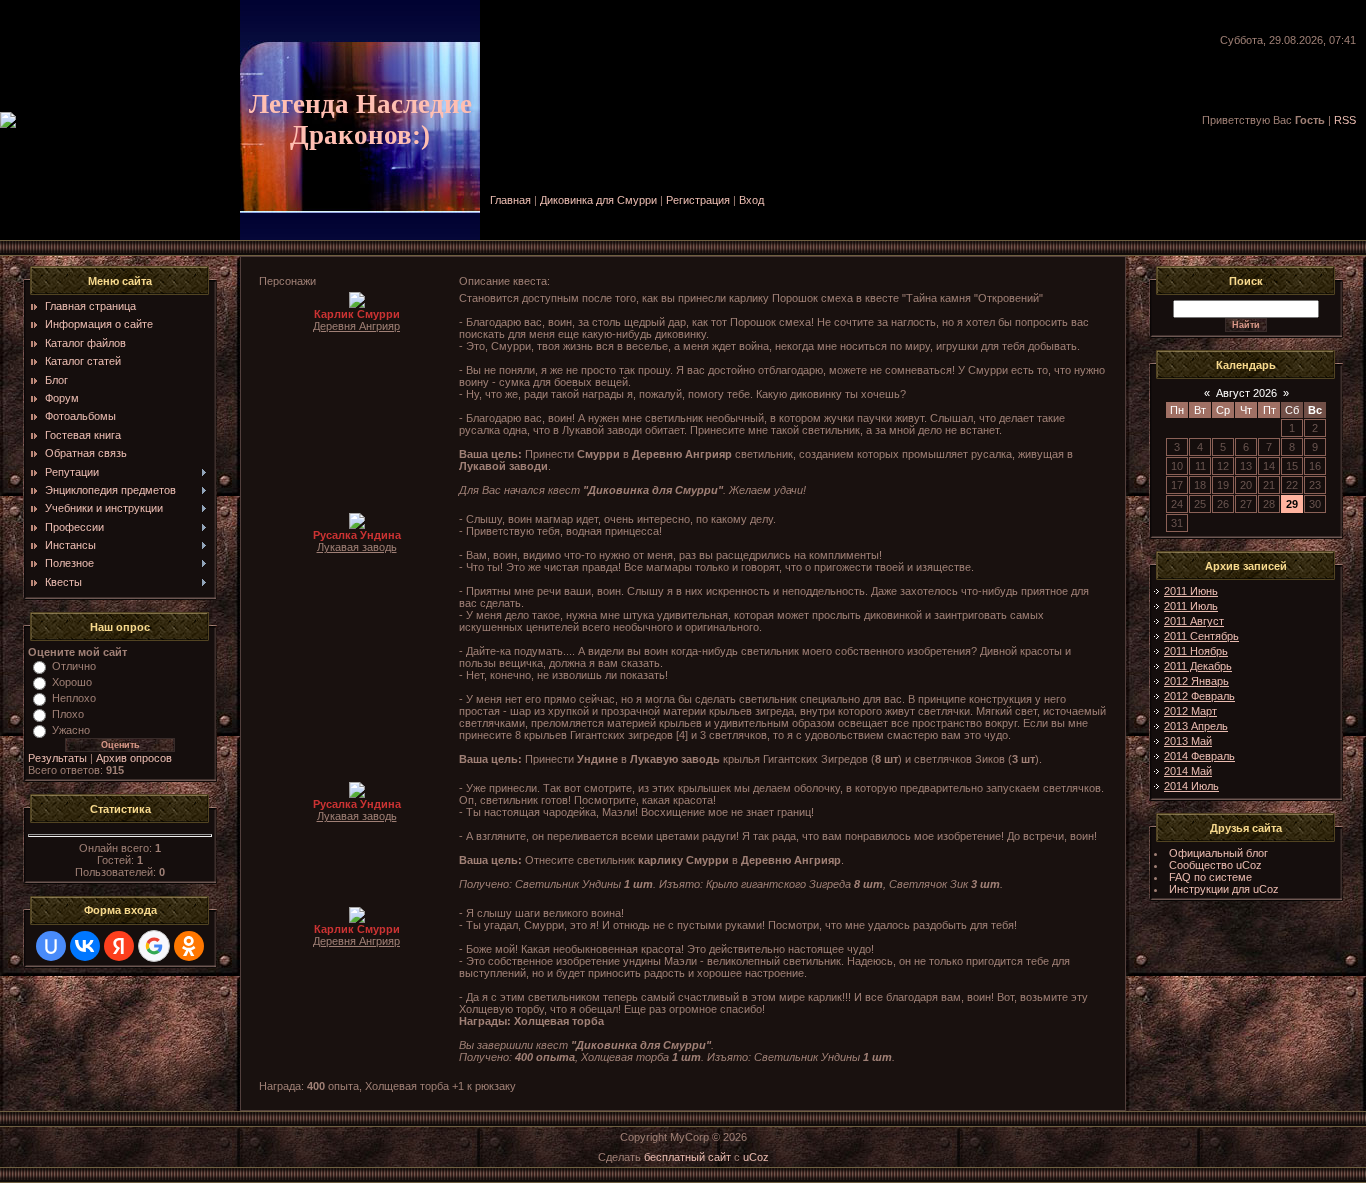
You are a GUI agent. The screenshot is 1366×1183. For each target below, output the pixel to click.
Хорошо (72, 682)
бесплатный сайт (687, 1157)
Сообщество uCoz (1215, 865)
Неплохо (74, 698)
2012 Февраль (1199, 696)
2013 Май (1188, 741)
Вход (751, 200)
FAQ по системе (1210, 877)
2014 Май (1188, 771)
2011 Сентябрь (1201, 636)
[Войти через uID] (51, 946)
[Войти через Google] (154, 946)
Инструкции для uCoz (1224, 889)
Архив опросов (134, 758)
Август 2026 (1246, 393)
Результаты (57, 758)
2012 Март (1190, 711)
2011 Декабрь (1198, 666)
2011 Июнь (1191, 591)
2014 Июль (1191, 786)
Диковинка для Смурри (598, 200)
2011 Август (1194, 621)
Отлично (74, 666)
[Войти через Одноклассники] (189, 946)
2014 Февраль (1199, 756)
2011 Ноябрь (1196, 651)
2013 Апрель (1196, 726)
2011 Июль (1191, 606)
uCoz (756, 1157)
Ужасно (71, 730)
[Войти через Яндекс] (119, 946)
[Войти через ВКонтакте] (85, 946)
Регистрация (698, 200)
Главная (510, 200)
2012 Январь (1196, 681)
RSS (1345, 120)
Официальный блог (1218, 853)
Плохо (68, 714)
